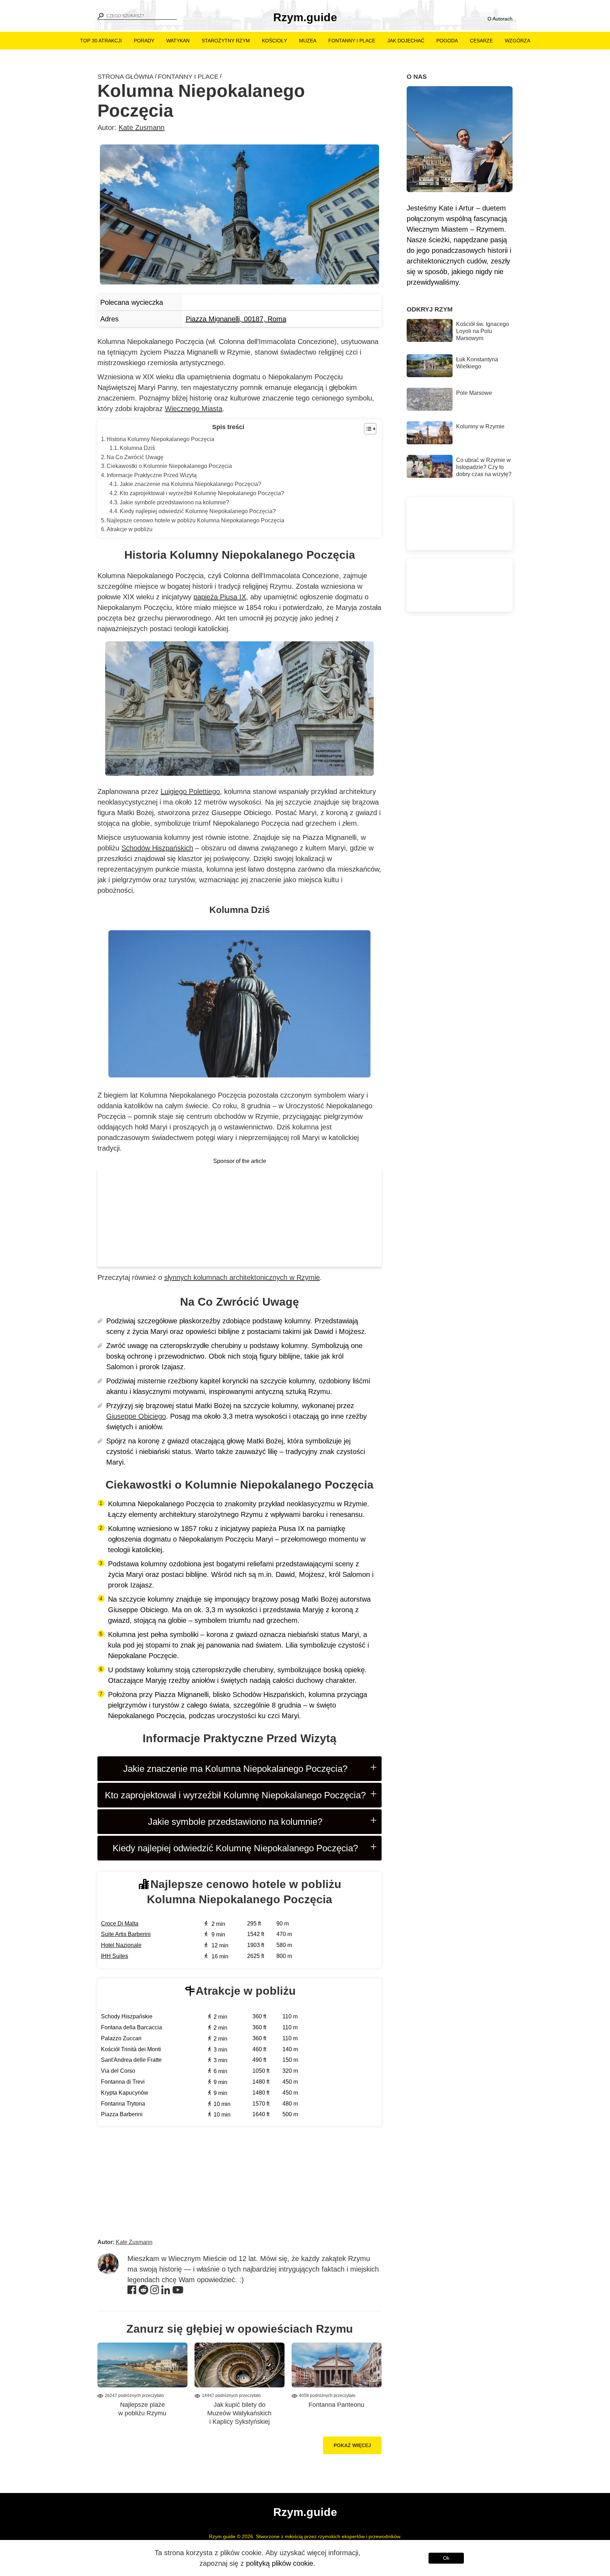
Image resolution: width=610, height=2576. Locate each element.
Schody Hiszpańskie (127, 2016)
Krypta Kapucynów (125, 2093)
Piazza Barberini (122, 2114)
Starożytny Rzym (226, 41)
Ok (446, 2558)
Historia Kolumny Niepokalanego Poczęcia (160, 439)
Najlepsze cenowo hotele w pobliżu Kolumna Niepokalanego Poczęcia (195, 520)
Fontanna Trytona (123, 2104)
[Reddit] (143, 2291)
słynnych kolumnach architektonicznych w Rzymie (242, 1277)
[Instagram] (155, 2291)
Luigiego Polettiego (190, 791)
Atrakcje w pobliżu (130, 529)
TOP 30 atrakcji (101, 41)
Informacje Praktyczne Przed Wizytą (152, 475)
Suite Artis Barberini (126, 1934)
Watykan (178, 41)
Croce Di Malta (120, 1924)
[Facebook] (132, 2291)
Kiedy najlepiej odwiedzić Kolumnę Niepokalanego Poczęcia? (198, 511)
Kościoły (274, 41)
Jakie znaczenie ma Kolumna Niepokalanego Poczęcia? (190, 484)
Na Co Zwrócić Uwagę (135, 457)
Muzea (308, 41)
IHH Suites (115, 1956)
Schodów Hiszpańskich (157, 848)
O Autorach (500, 19)
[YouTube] (178, 2291)
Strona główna (125, 77)
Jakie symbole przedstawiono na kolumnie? (174, 502)
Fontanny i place (352, 41)
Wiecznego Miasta (194, 409)
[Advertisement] (240, 1217)
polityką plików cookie (280, 2563)
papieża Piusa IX (220, 597)
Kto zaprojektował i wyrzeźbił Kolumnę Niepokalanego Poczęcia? (202, 493)
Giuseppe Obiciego (136, 1416)
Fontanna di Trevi (123, 2082)
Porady (144, 41)
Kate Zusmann (142, 127)
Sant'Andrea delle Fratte (131, 2060)
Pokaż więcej (352, 2445)
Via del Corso (118, 2071)
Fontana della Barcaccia (131, 2027)
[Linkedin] (166, 2291)
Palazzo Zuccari (121, 2038)
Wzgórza (518, 41)
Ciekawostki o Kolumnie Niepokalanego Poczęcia (169, 466)
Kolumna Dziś (137, 448)
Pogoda (447, 41)
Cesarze (481, 41)
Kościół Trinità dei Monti (131, 2049)
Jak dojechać (406, 41)
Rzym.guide (305, 17)
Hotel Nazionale (121, 1945)
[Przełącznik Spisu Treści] (367, 429)
